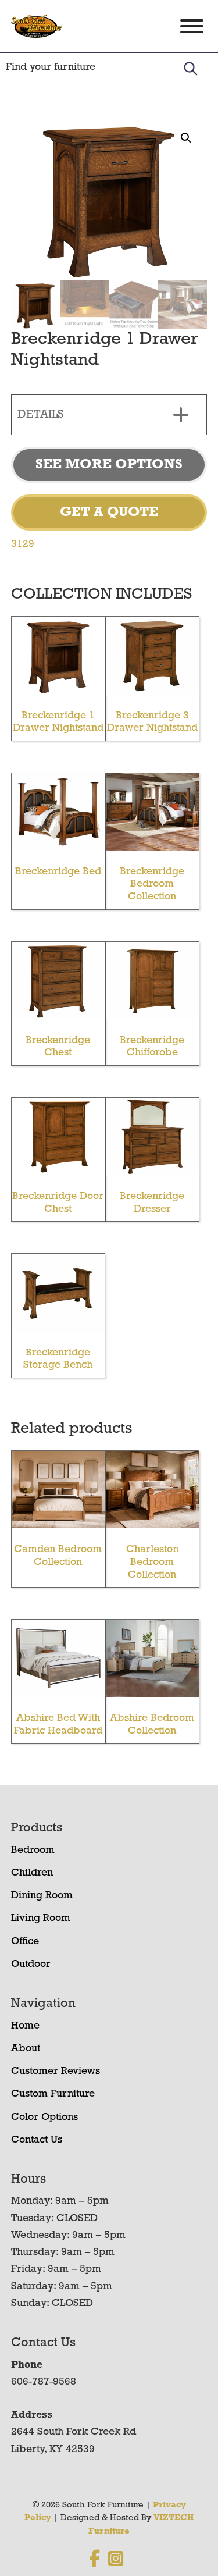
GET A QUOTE (109, 513)
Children (32, 1873)
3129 (23, 545)
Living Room (41, 1919)
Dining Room (42, 1896)
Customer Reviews (56, 2072)
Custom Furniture (53, 2094)
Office (25, 1942)
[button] (186, 138)
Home (25, 2026)
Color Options (44, 2118)
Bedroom (33, 1851)
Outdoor (31, 1965)
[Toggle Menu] (192, 26)
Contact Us (37, 2140)
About (26, 2049)
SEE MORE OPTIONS (109, 465)
